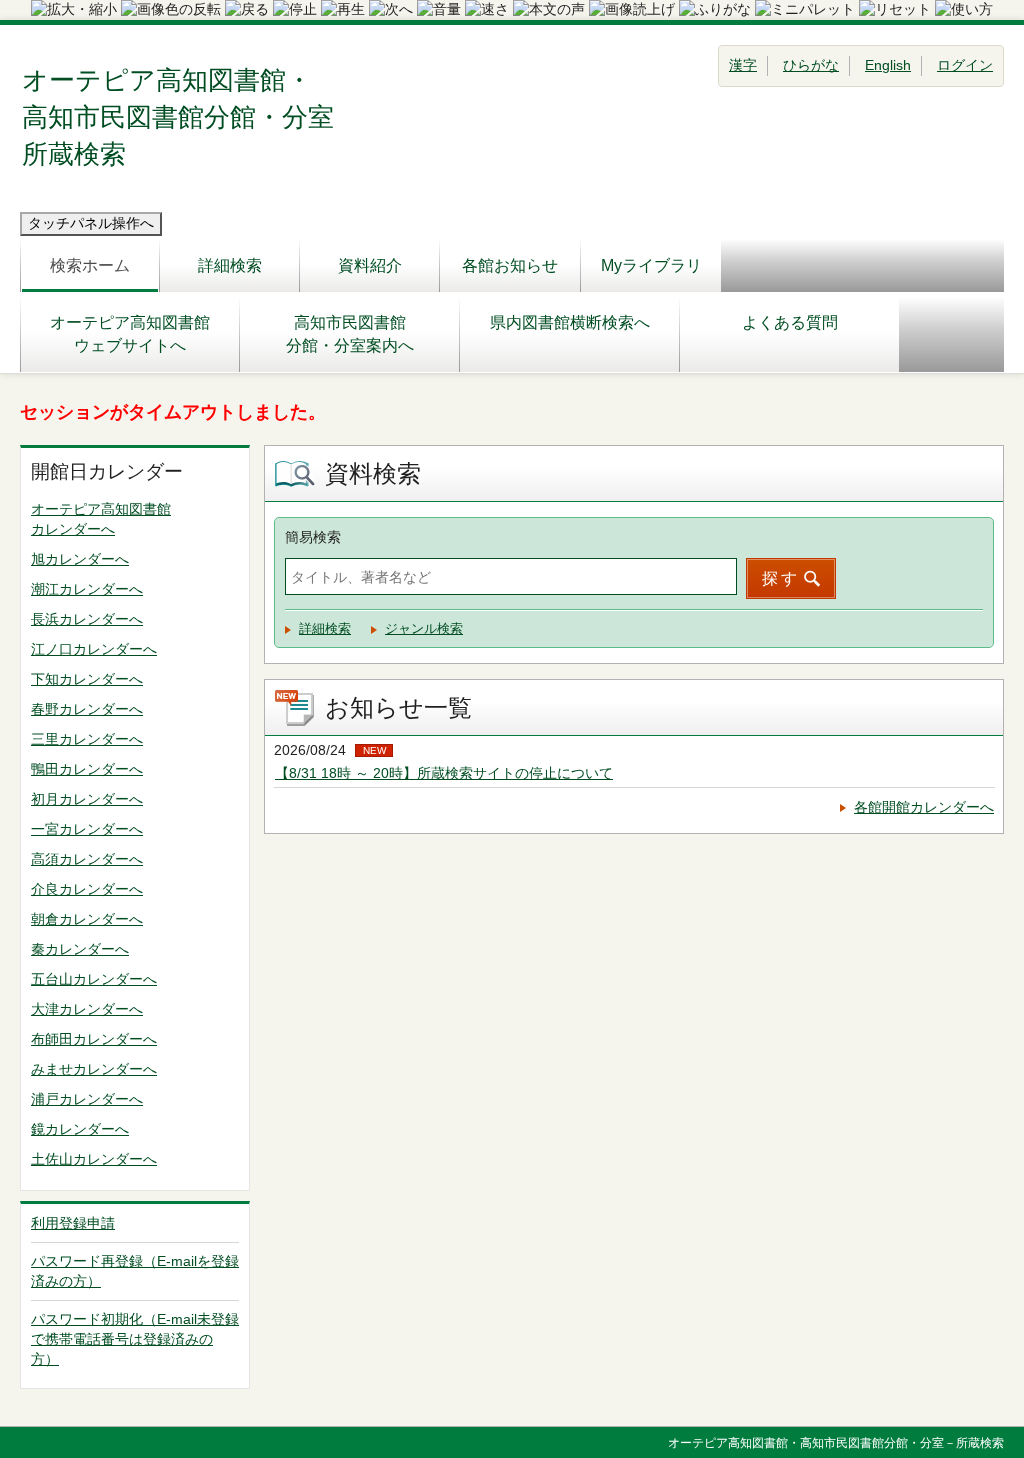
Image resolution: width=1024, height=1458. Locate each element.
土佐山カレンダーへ (94, 1159)
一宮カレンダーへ (87, 829)
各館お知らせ (510, 265)
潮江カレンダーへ (87, 589)
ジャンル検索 (424, 628)
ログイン (965, 65)
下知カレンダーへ (87, 679)
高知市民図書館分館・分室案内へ (350, 334)
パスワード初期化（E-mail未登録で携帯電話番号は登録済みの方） (135, 1339)
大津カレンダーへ (87, 1009)
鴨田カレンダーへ (87, 769)
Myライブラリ (651, 265)
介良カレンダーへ (87, 889)
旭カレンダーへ (80, 559)
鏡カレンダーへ (80, 1129)
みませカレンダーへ (94, 1069)
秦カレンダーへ (80, 949)
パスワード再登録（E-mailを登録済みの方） (135, 1271)
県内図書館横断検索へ (570, 322)
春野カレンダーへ (87, 709)
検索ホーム (90, 265)
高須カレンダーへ (87, 859)
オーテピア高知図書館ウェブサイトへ (130, 334)
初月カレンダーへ (87, 799)
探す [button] (781, 578)
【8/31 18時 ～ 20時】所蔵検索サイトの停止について (444, 773)
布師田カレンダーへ (94, 1039)
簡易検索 (313, 537)
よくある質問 (790, 322)
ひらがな (811, 65)
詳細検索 (230, 265)
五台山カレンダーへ (94, 979)
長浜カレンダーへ (87, 619)
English (888, 65)
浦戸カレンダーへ (87, 1099)
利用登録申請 (73, 1223)
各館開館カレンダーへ (924, 807)
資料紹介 (370, 265)
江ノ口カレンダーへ (94, 649)
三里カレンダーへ (87, 739)
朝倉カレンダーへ (87, 919)
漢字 (743, 65)
